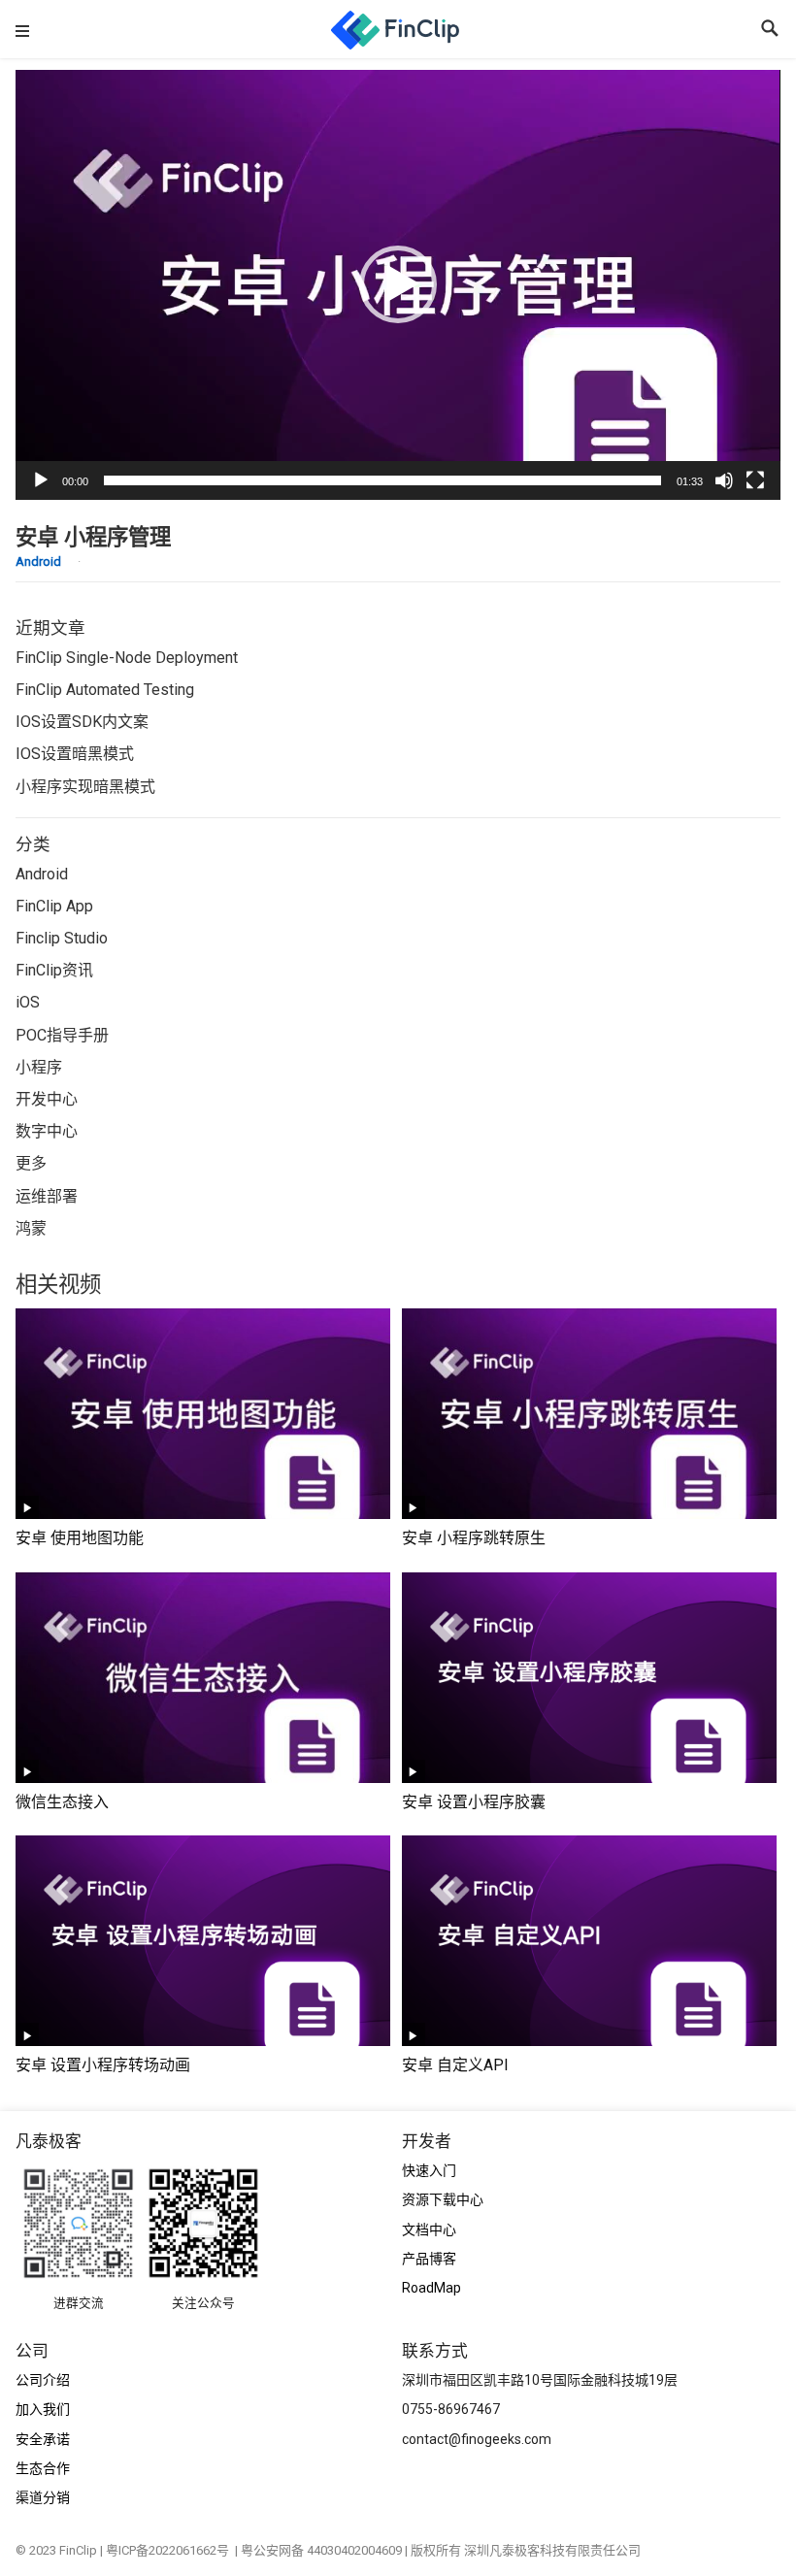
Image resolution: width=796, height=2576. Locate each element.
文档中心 (429, 2229)
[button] (398, 284)
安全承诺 (43, 2439)
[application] (398, 285)
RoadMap (431, 2288)
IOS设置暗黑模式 (75, 754)
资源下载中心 (443, 2199)
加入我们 (43, 2409)
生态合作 (43, 2468)
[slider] (382, 480)
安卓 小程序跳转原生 (474, 1538)
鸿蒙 (31, 1228)
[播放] (41, 480)
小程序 (39, 1067)
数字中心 (47, 1131)
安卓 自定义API (455, 2065)
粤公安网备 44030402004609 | (326, 2550)
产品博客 (429, 2259)
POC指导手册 (62, 1035)
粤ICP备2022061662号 (170, 2550)
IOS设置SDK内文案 (82, 722)
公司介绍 (43, 2380)
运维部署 (47, 1196)
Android (38, 561)
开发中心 (47, 1099)
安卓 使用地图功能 (80, 1538)
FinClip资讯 (54, 970)
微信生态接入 (62, 1802)
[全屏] (755, 480)
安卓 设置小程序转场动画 (103, 2065)
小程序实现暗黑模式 (85, 787)
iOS (28, 1002)
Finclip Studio (62, 938)
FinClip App (54, 906)
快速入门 (429, 2170)
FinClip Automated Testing (105, 690)
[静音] (724, 480)
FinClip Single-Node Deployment (127, 658)
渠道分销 (43, 2497)
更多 (31, 1163)
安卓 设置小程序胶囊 (474, 1802)
